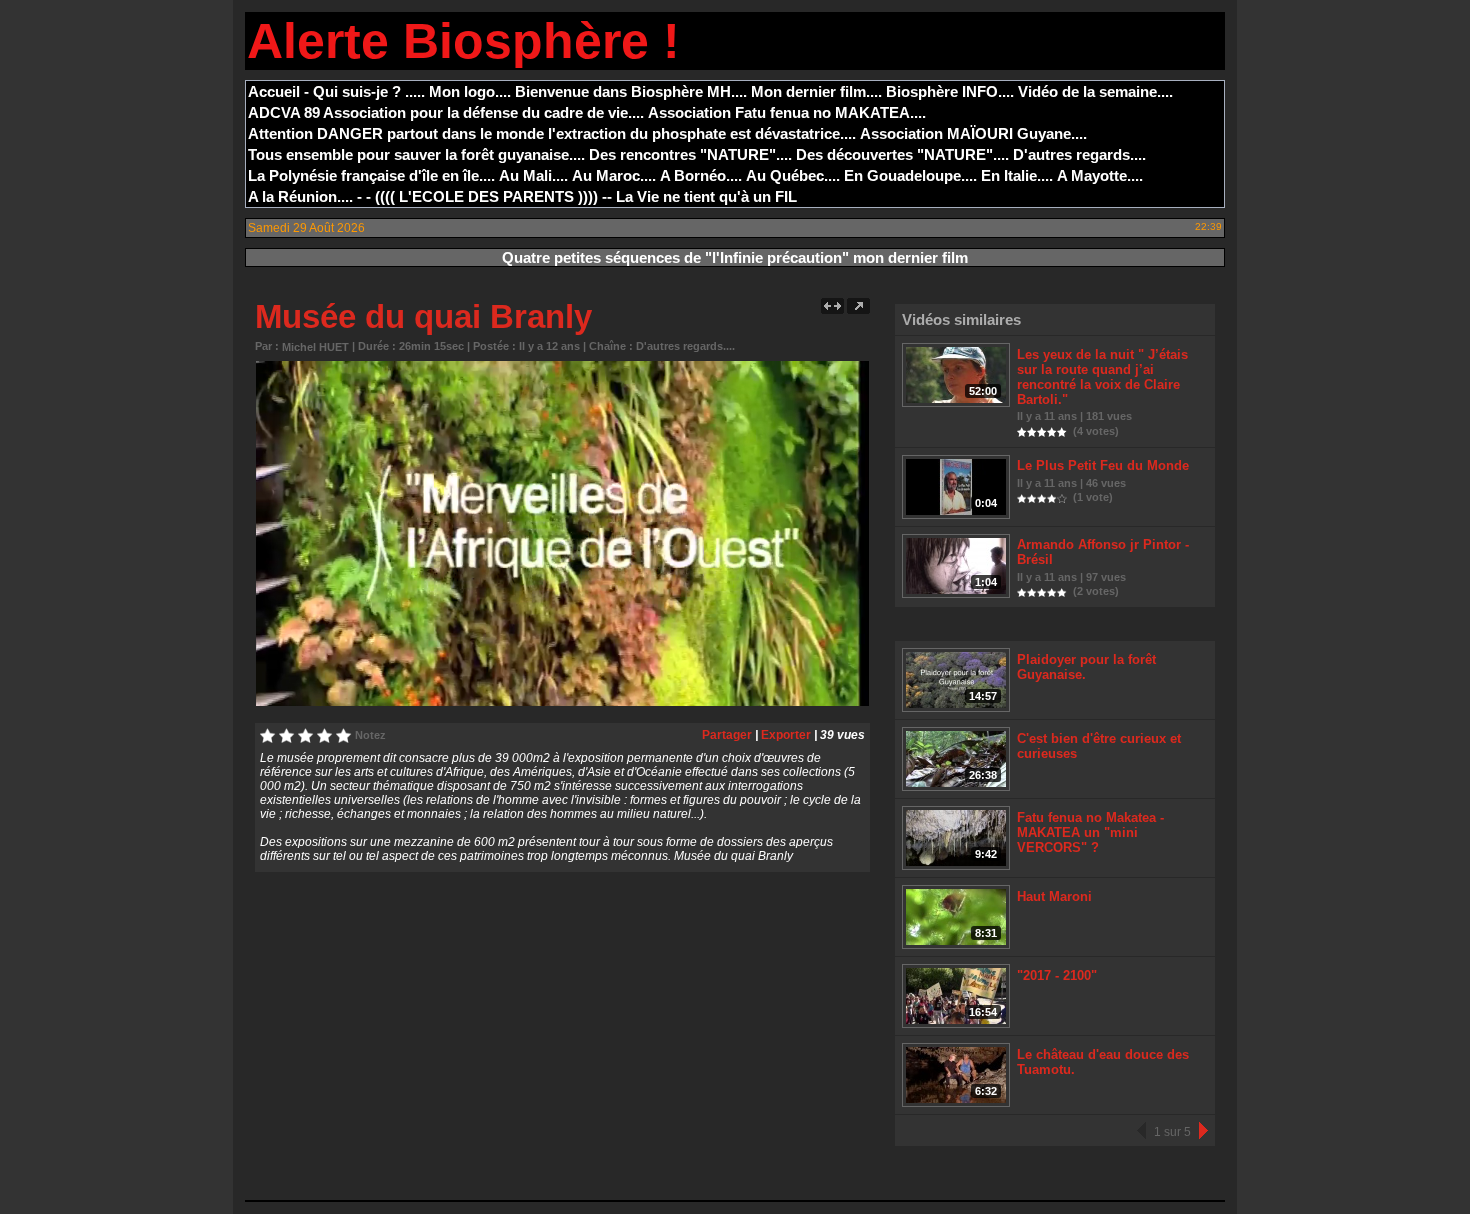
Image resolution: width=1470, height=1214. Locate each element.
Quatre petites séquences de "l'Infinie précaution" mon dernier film (735, 257)
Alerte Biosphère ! (463, 41)
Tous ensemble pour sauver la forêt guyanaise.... (416, 154)
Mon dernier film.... (816, 91)
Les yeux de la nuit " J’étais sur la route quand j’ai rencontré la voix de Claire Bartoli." (1102, 377)
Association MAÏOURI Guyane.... (973, 133)
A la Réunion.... (300, 196)
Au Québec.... (793, 175)
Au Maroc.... (614, 175)
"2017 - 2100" (1057, 975)
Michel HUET (315, 347)
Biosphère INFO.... (950, 91)
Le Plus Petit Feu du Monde (1103, 465)
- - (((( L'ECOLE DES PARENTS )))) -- (484, 196)
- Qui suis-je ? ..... (364, 91)
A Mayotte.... (1100, 175)
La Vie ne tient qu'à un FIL (706, 196)
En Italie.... (1017, 175)
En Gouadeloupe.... (910, 175)
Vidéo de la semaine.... (1095, 91)
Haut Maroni (1054, 896)
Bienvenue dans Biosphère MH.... (631, 91)
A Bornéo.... (701, 175)
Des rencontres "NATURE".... (690, 154)
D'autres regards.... (1079, 154)
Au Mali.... (533, 175)
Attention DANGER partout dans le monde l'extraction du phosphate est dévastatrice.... (552, 133)
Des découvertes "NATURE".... (902, 154)
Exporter (786, 735)
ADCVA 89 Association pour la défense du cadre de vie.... (446, 112)
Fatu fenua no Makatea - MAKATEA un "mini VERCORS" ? (1090, 832)
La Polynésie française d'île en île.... (371, 175)
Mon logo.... (470, 91)
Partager (727, 735)
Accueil (274, 91)
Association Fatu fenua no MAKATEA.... (787, 112)
